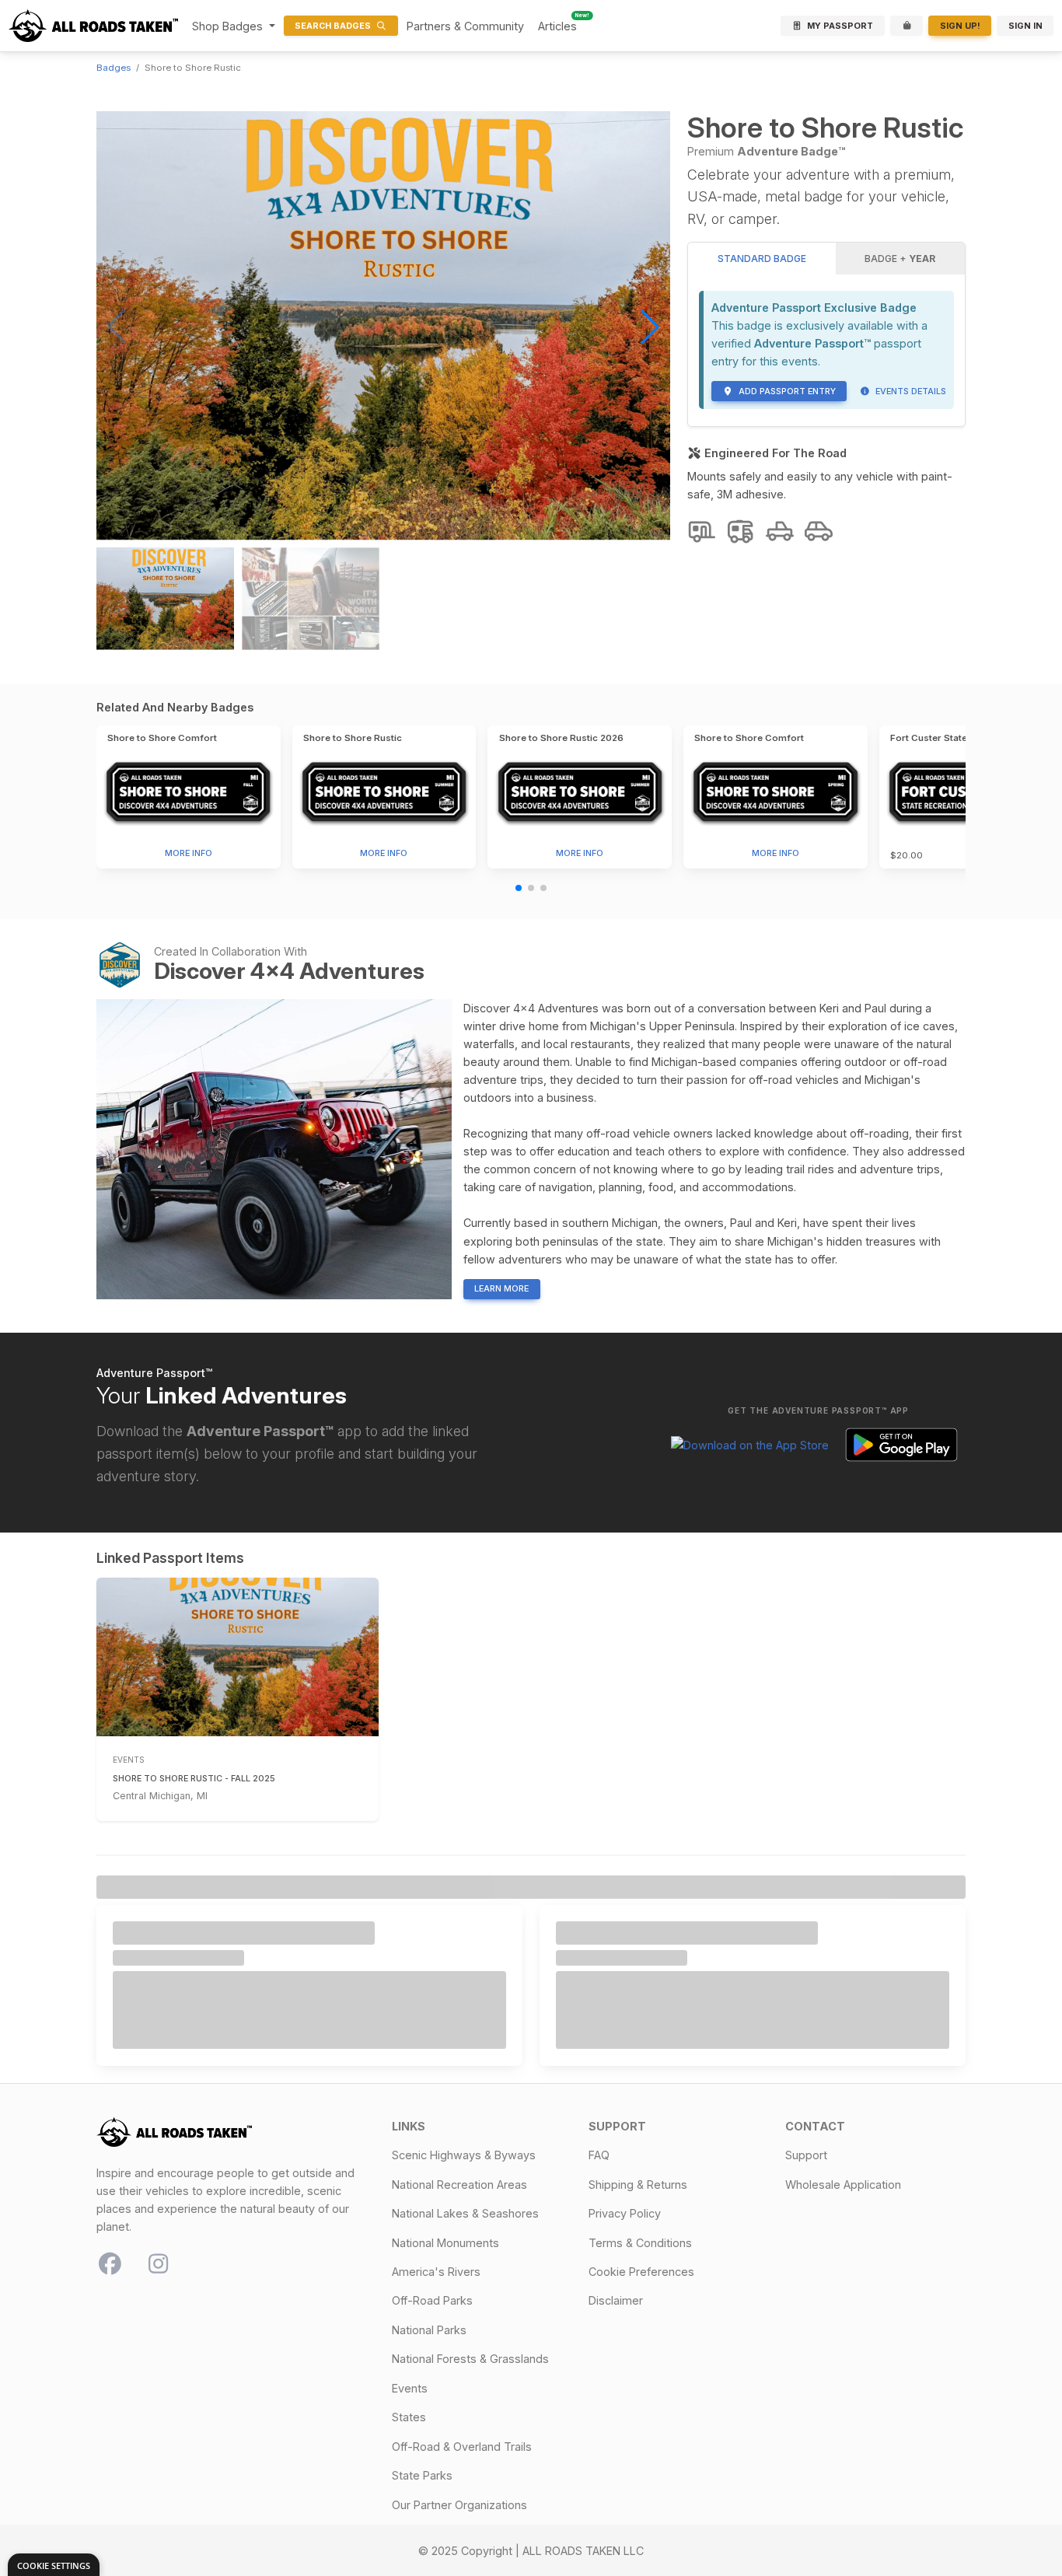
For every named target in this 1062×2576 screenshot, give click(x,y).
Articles (557, 26)
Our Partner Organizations (459, 2505)
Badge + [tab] (900, 259)
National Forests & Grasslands (470, 2359)
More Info (189, 853)
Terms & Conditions (640, 2243)
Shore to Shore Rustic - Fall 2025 (194, 1779)
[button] (650, 327)
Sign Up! (960, 26)
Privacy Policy (625, 2213)
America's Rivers (436, 2272)
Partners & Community (465, 26)
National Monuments (445, 2243)
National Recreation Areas (459, 2185)
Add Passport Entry (786, 391)
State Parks (422, 2475)
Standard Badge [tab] (762, 259)
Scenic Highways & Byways (464, 2155)
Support (806, 2155)
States (409, 2417)
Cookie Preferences (641, 2272)
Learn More (501, 1289)
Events (410, 2388)
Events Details (910, 391)
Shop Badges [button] (229, 26)
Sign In (1025, 26)
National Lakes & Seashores (465, 2213)
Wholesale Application (843, 2185)
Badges (114, 68)
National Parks (429, 2330)
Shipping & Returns (638, 2185)
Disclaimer (616, 2300)
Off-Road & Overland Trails (462, 2447)
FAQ (599, 2155)
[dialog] (54, 2565)
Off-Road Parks (432, 2300)
